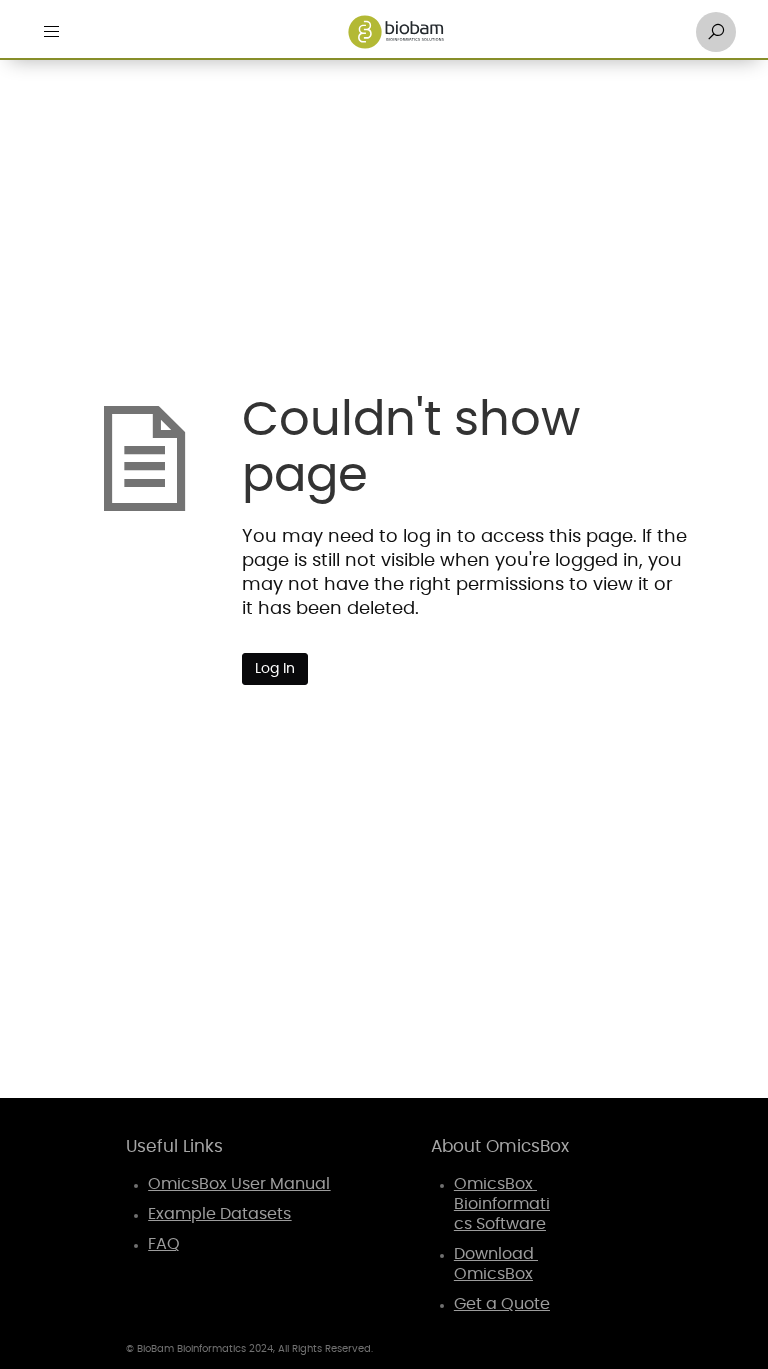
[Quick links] (396, 32)
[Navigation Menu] (52, 32)
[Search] (716, 32)
